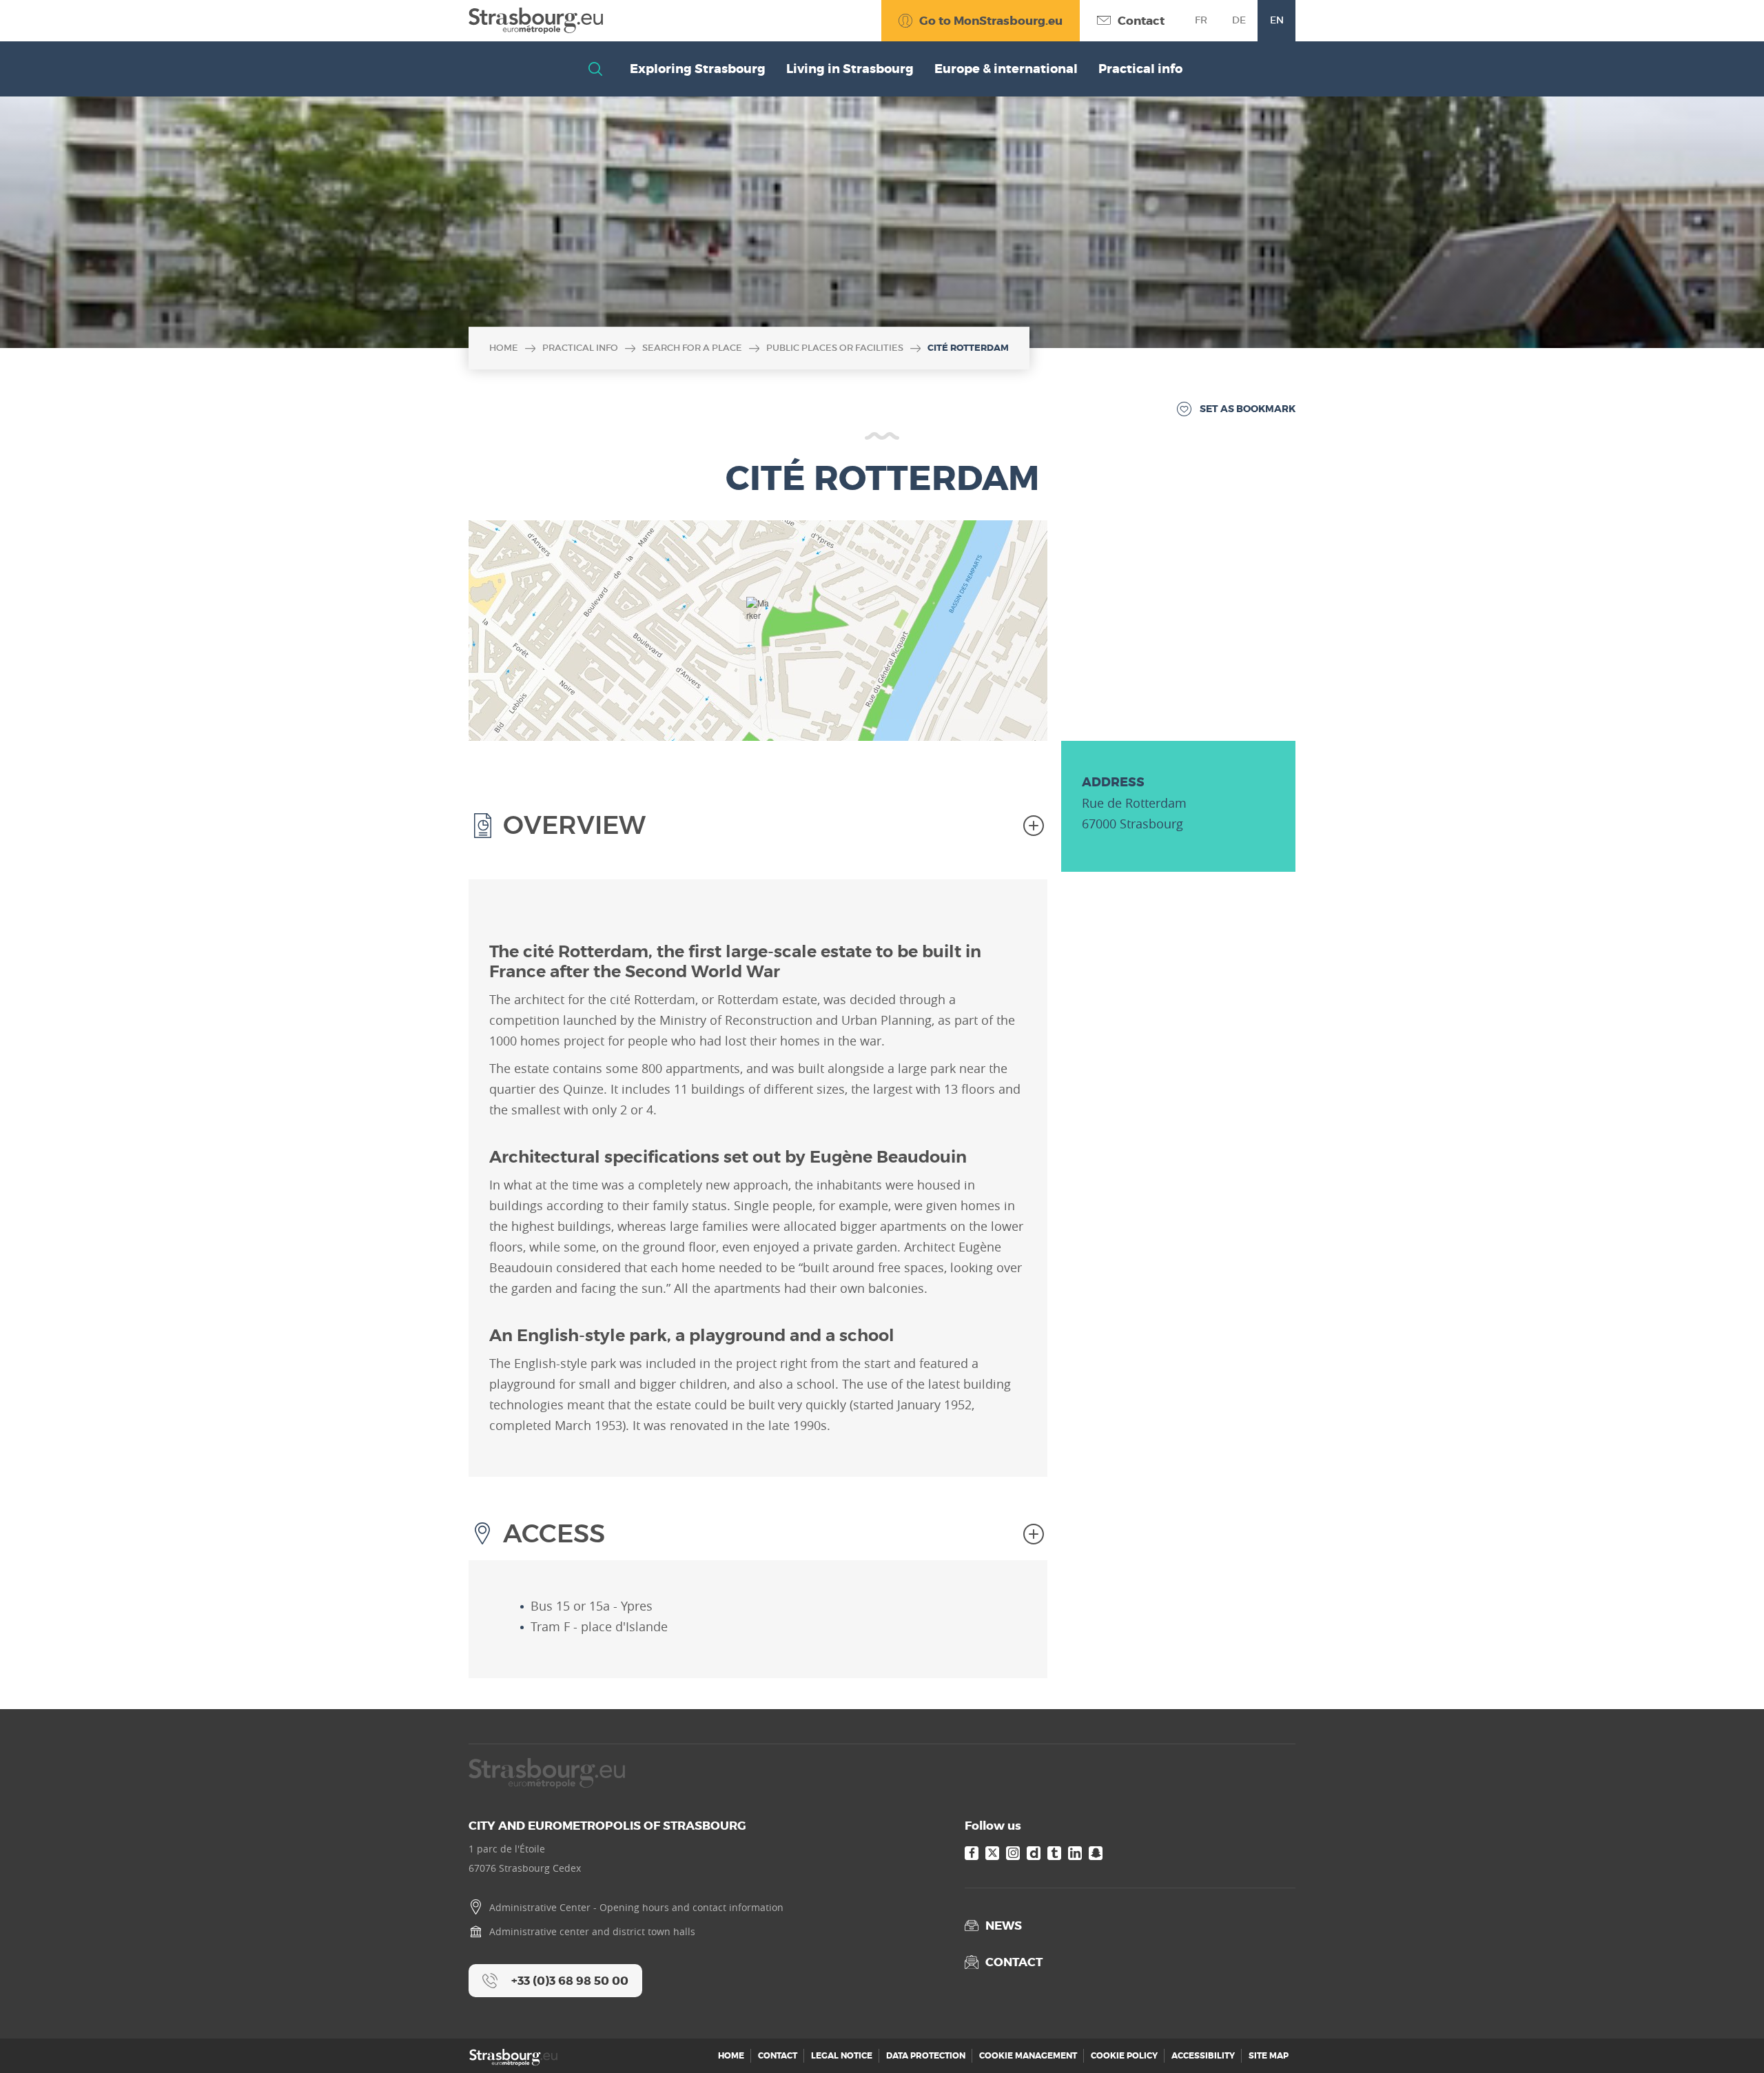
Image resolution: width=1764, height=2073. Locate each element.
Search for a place (692, 348)
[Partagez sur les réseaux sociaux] (1726, 2035)
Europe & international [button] (1006, 69)
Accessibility (1203, 2056)
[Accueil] (536, 21)
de (1239, 20)
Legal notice (842, 2056)
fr (1201, 20)
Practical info (580, 348)
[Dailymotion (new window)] (1034, 1853)
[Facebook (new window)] (972, 1853)
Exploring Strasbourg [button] (698, 69)
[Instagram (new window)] (1013, 1853)
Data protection (926, 2056)
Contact (778, 2056)
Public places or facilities (835, 348)
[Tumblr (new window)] (1054, 1853)
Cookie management (1028, 2056)
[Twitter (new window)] (992, 1853)
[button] (758, 614)
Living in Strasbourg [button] (850, 69)
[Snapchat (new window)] (1096, 1853)
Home (504, 348)
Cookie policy (1124, 2056)
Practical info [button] (1140, 69)
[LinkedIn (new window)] (1075, 1853)
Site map (1269, 2056)
